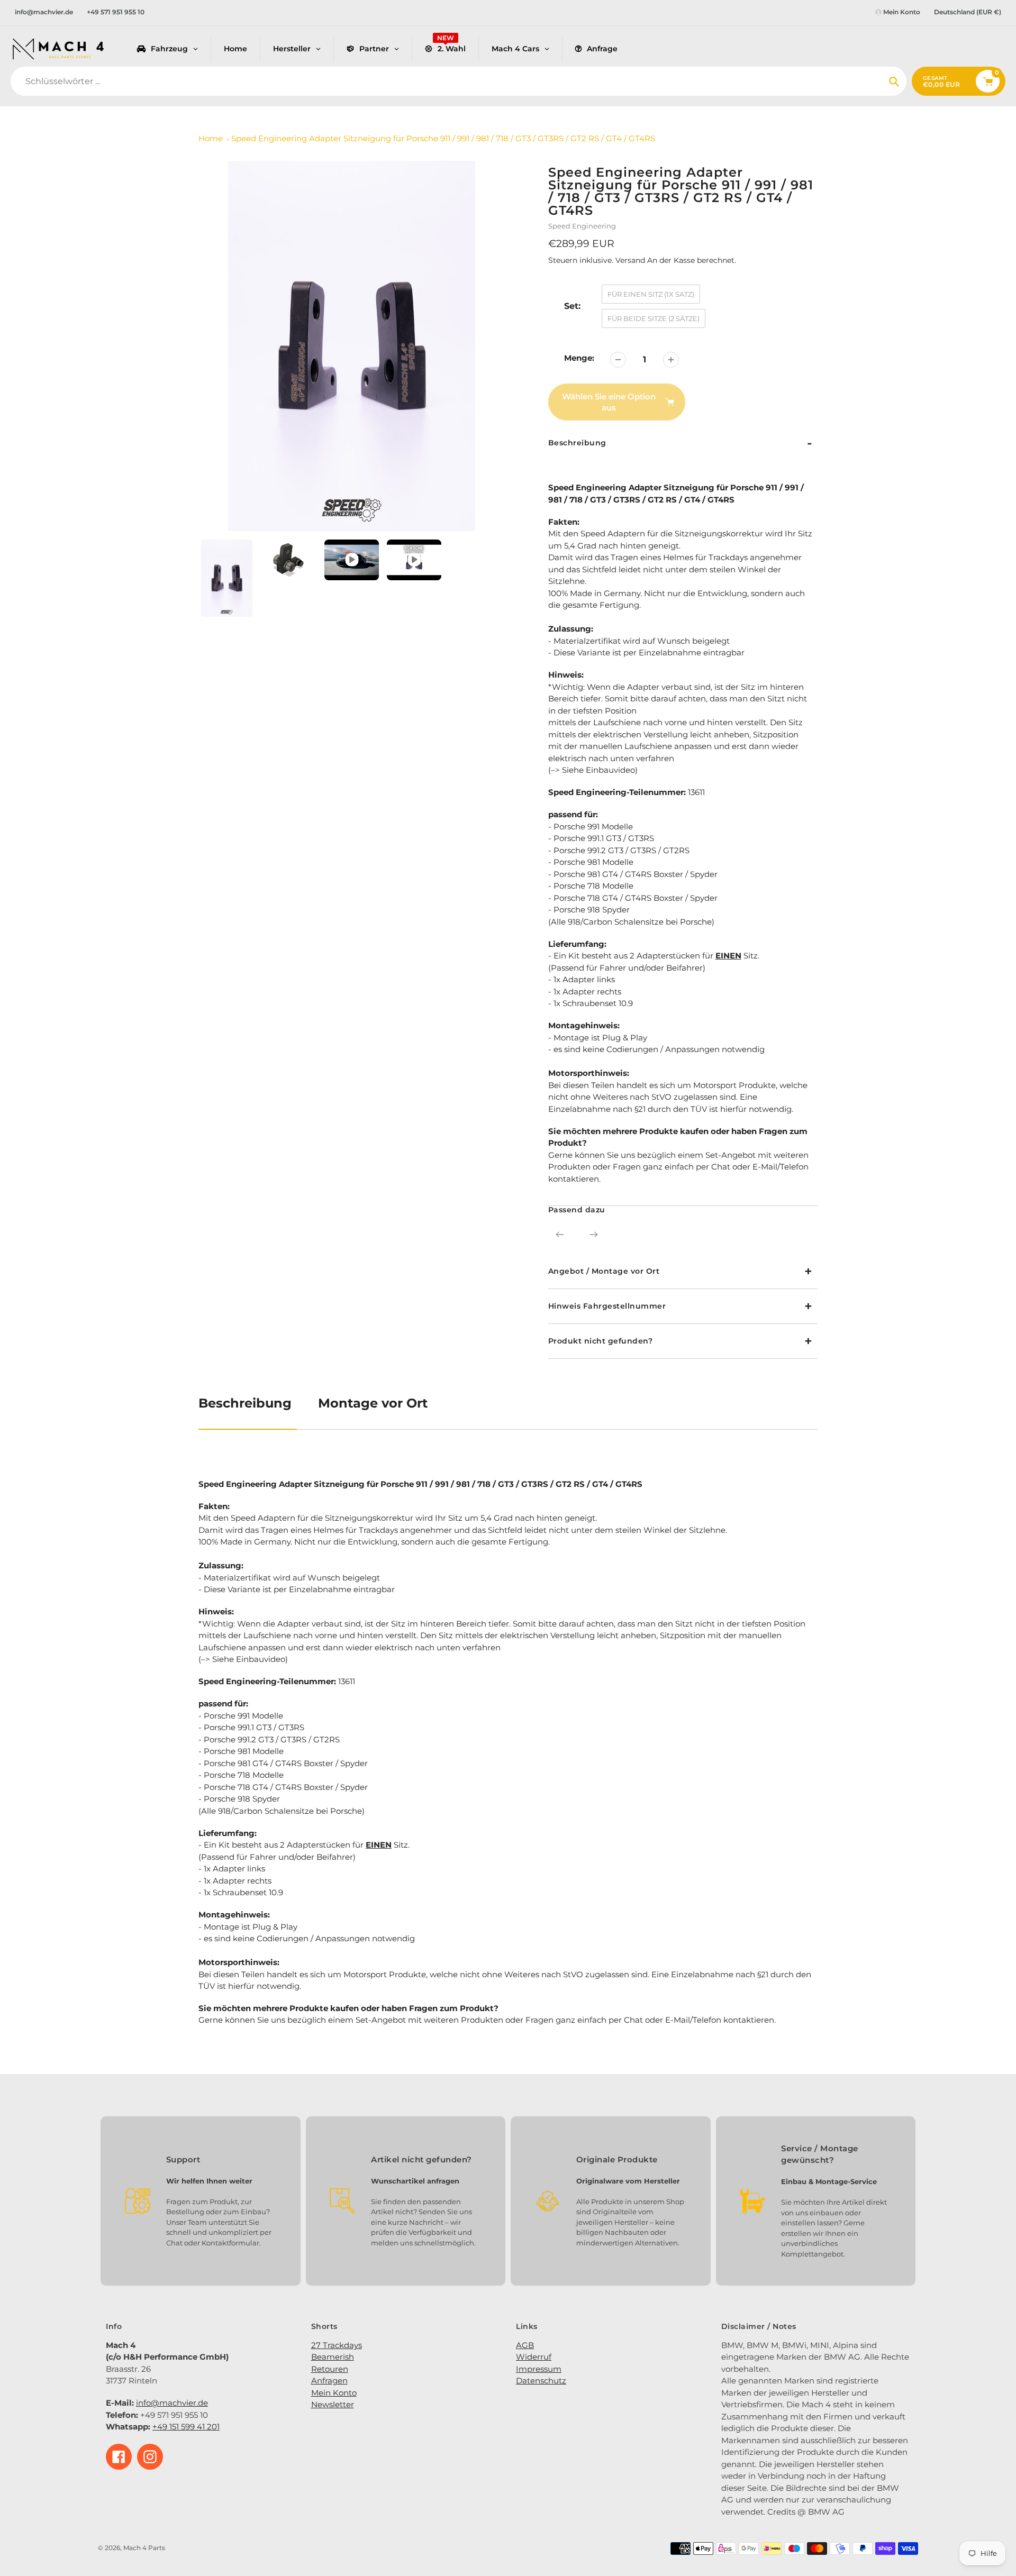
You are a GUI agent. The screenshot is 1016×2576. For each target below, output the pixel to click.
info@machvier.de (44, 12)
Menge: (579, 358)
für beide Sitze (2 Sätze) (654, 318)
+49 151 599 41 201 (186, 2427)
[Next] (594, 1235)
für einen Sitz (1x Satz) (651, 294)
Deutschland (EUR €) (968, 12)
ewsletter (336, 2404)
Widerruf (534, 2357)
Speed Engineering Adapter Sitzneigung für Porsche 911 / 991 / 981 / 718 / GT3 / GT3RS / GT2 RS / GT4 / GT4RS (443, 138)
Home (211, 138)
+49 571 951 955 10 (116, 12)
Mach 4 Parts (144, 2548)
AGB (525, 2345)
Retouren (330, 2369)
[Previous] (560, 1235)
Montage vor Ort (373, 1403)
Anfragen (329, 2381)
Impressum (539, 2369)
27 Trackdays (337, 2345)
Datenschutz (541, 2381)
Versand (631, 260)
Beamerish (333, 2357)
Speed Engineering (582, 226)
